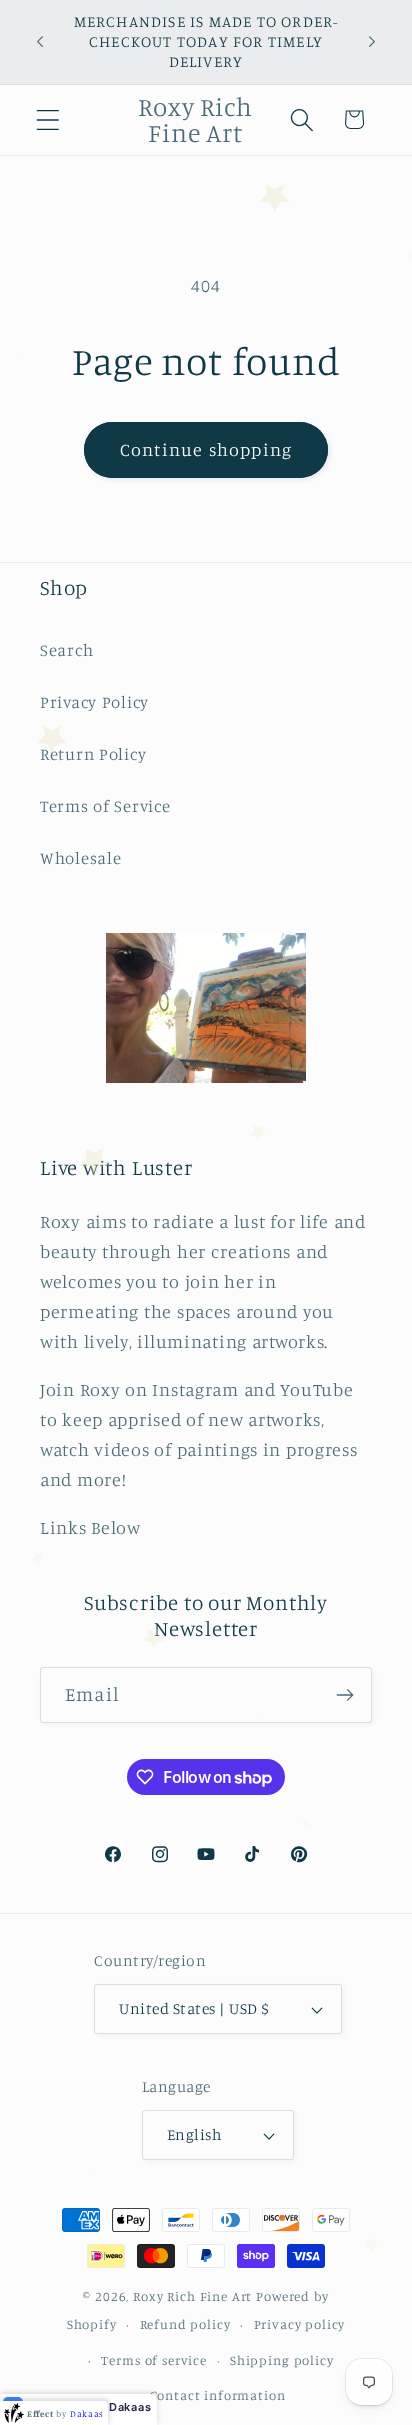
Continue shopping (206, 449)
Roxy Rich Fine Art (192, 2296)
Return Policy (93, 754)
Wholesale (80, 858)
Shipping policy (282, 2360)
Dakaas (130, 2407)
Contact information (218, 2395)
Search (66, 650)
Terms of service (153, 2360)
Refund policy (185, 2324)
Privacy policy (300, 2324)
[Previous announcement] (40, 42)
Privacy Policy (94, 702)
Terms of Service (105, 806)
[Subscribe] (344, 1695)
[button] (48, 119)
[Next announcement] (372, 42)
